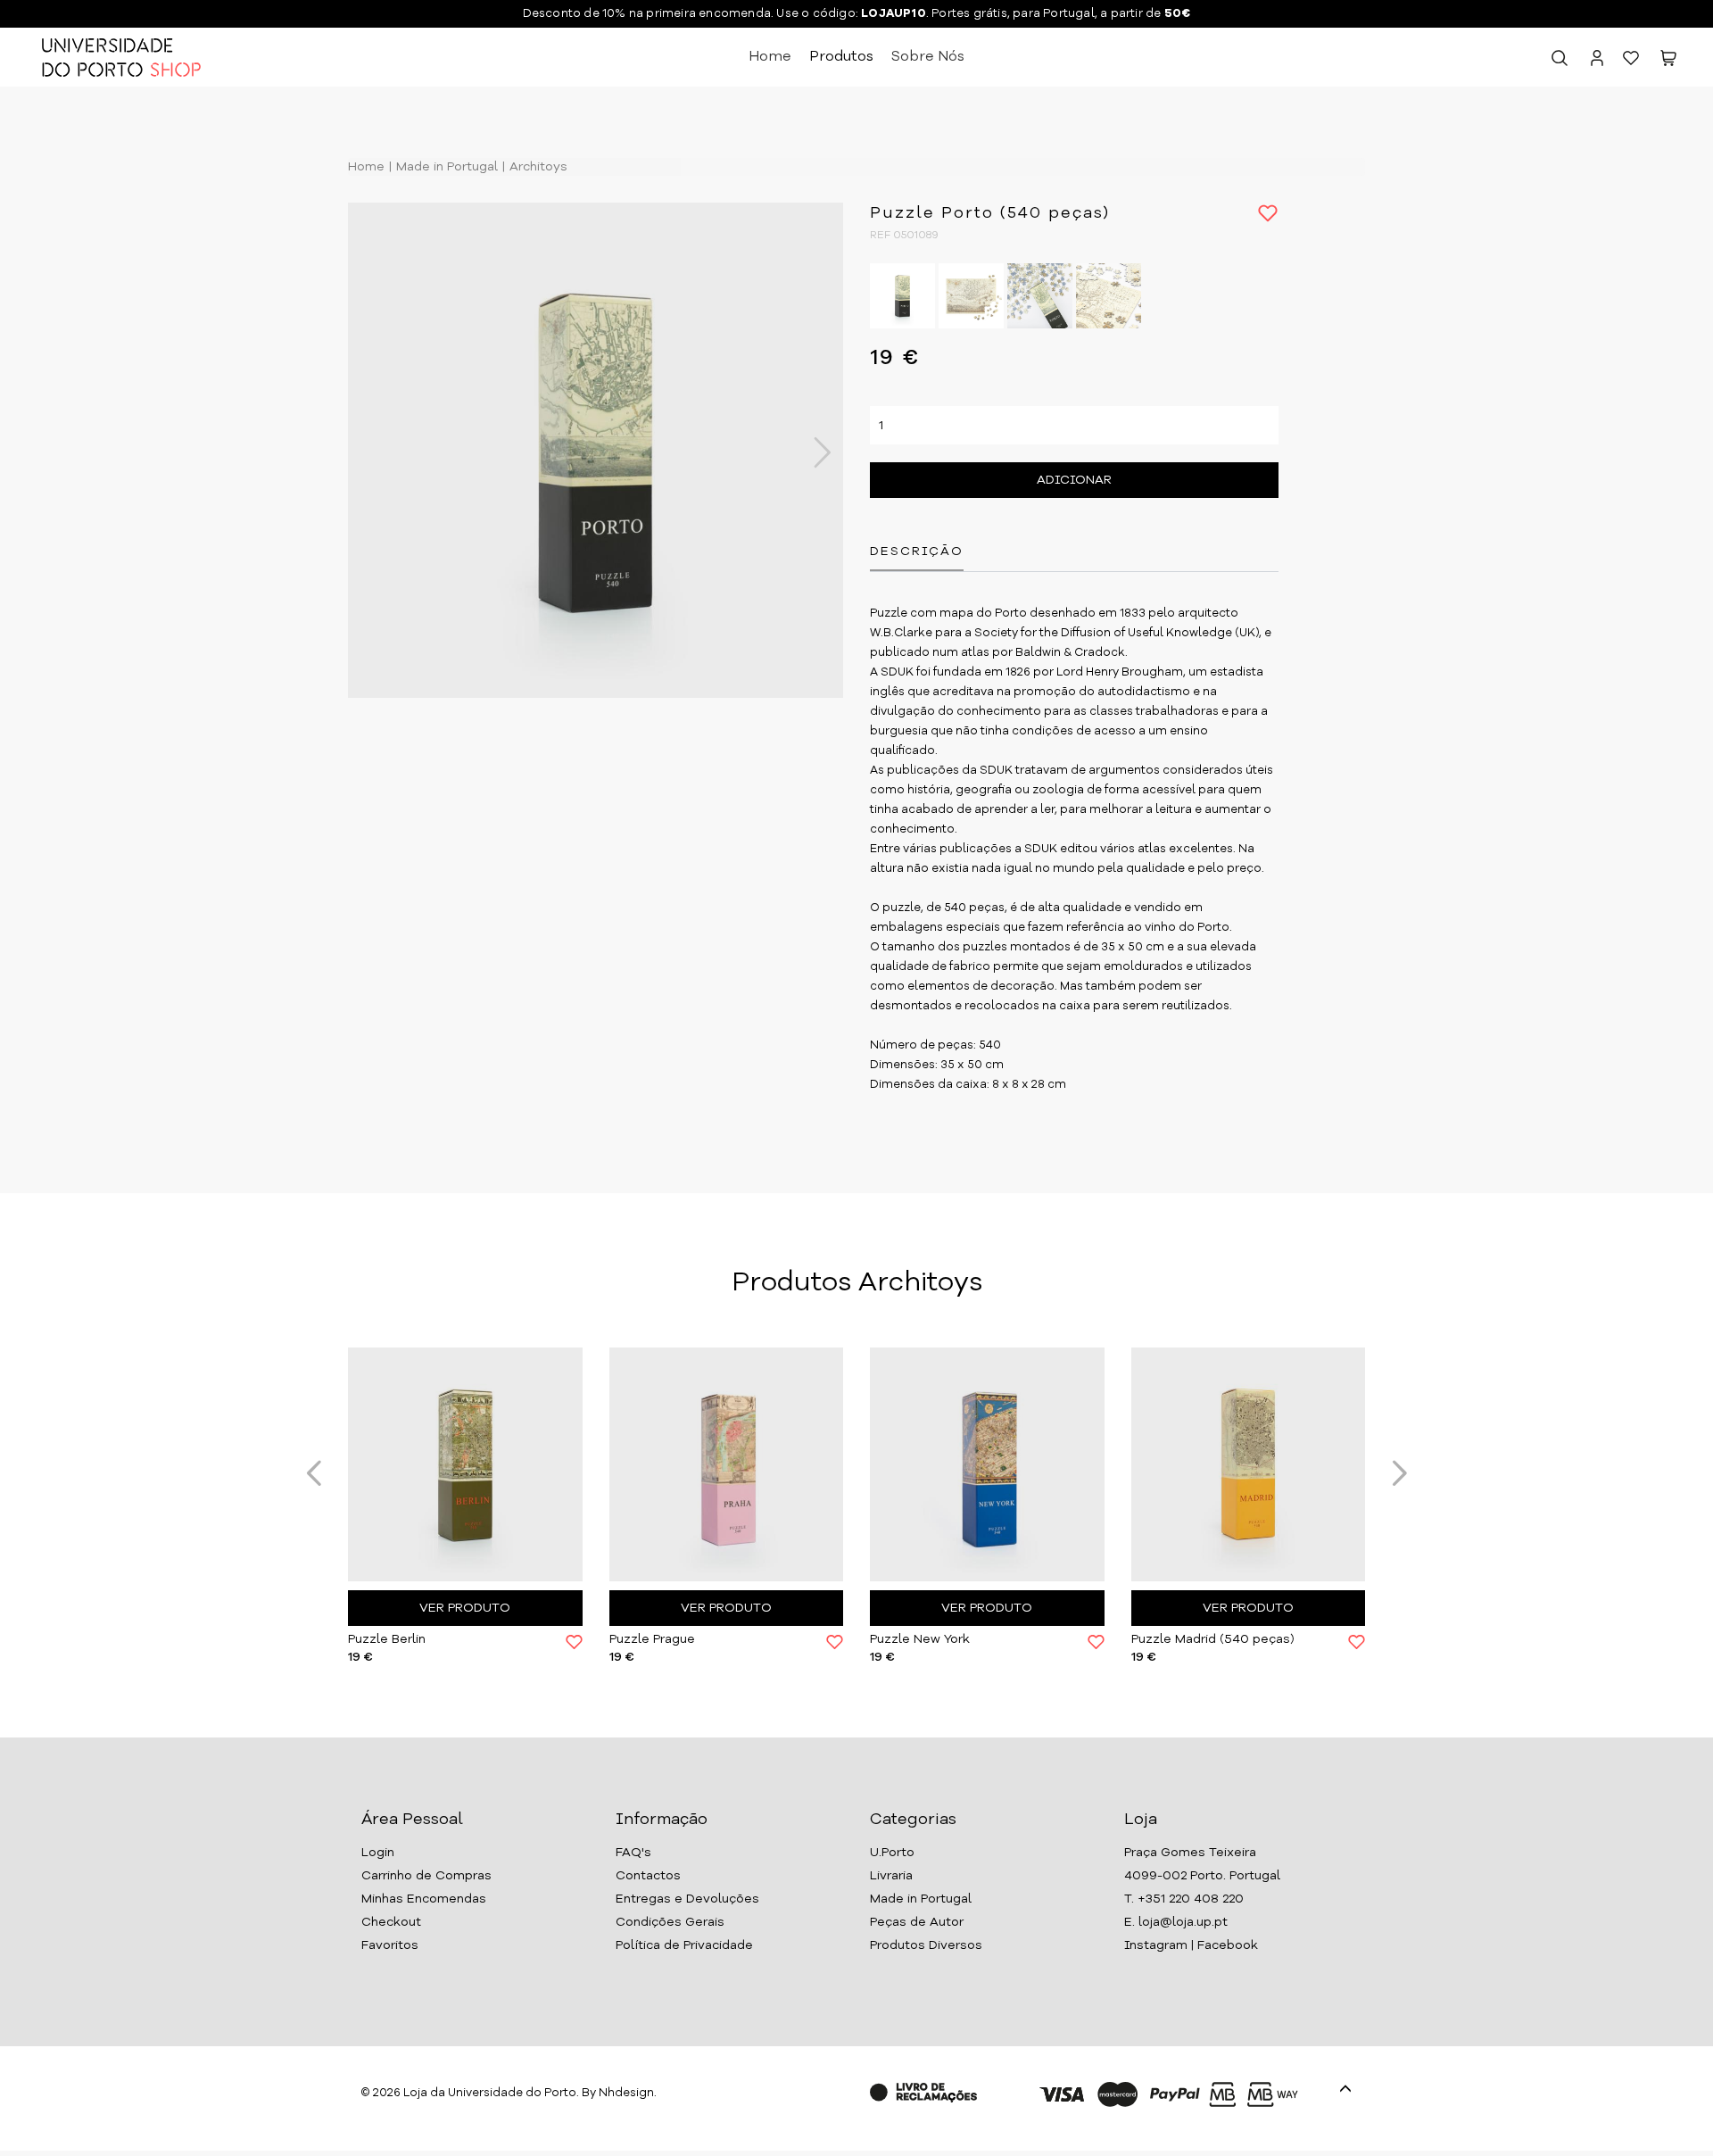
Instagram (1156, 1945)
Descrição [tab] (917, 551)
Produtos (841, 57)
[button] (1668, 62)
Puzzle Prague (652, 1639)
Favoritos (390, 1945)
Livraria (891, 1876)
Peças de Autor (917, 1922)
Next (813, 452)
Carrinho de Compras (426, 1876)
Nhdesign (626, 2093)
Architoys (537, 167)
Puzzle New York (920, 1639)
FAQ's (633, 1853)
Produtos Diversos (926, 1945)
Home (770, 57)
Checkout (391, 1922)
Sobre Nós (928, 57)
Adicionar (1074, 480)
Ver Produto (465, 1608)
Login (378, 1853)
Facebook (1228, 1945)
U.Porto (892, 1853)
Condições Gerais (670, 1922)
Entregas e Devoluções (687, 1899)
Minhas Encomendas (424, 1899)
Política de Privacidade (684, 1945)
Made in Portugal (445, 167)
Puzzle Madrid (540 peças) (1213, 1639)
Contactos (648, 1876)
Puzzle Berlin (387, 1639)
